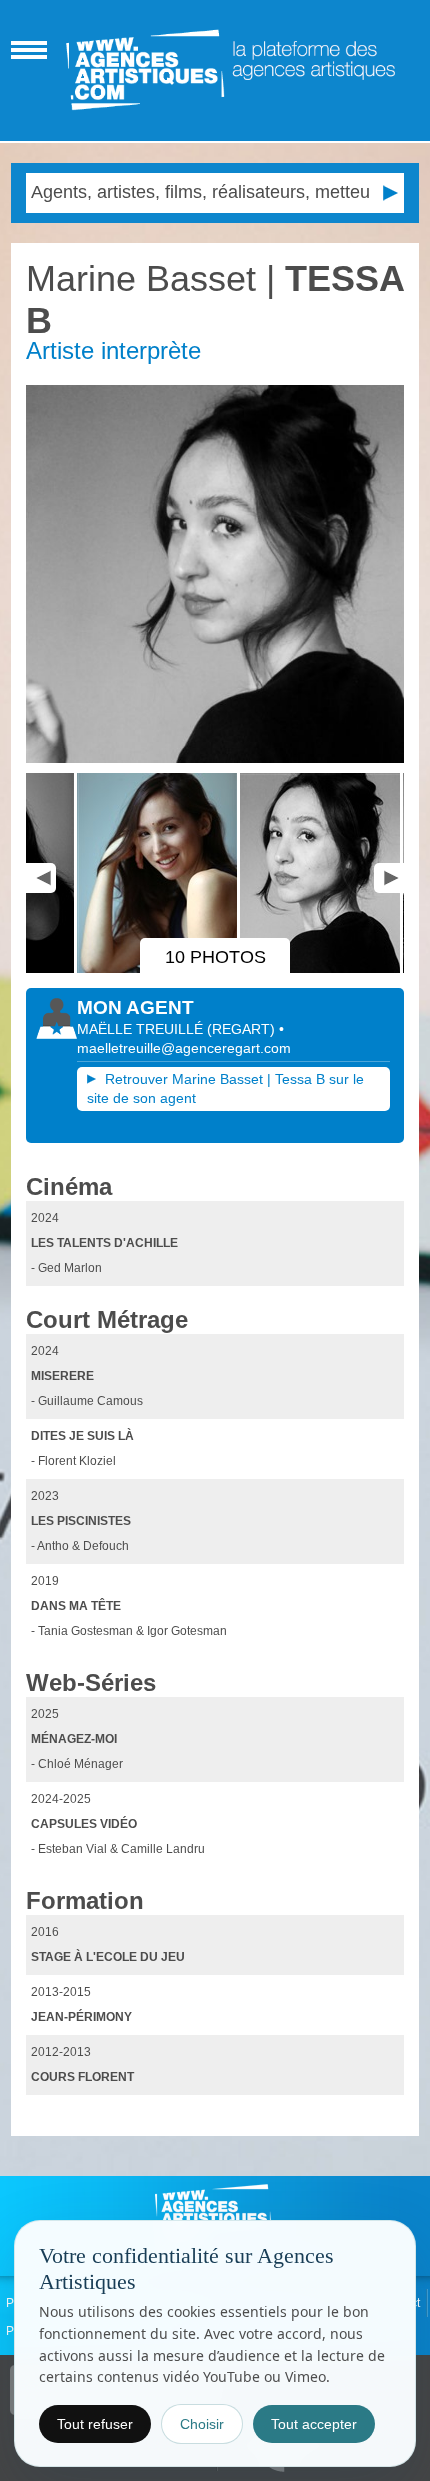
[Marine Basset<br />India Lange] (215, 574)
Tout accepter (314, 2424)
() (243, 1029)
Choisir (202, 2424)
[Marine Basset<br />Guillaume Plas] (107, 969)
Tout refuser (95, 2424)
